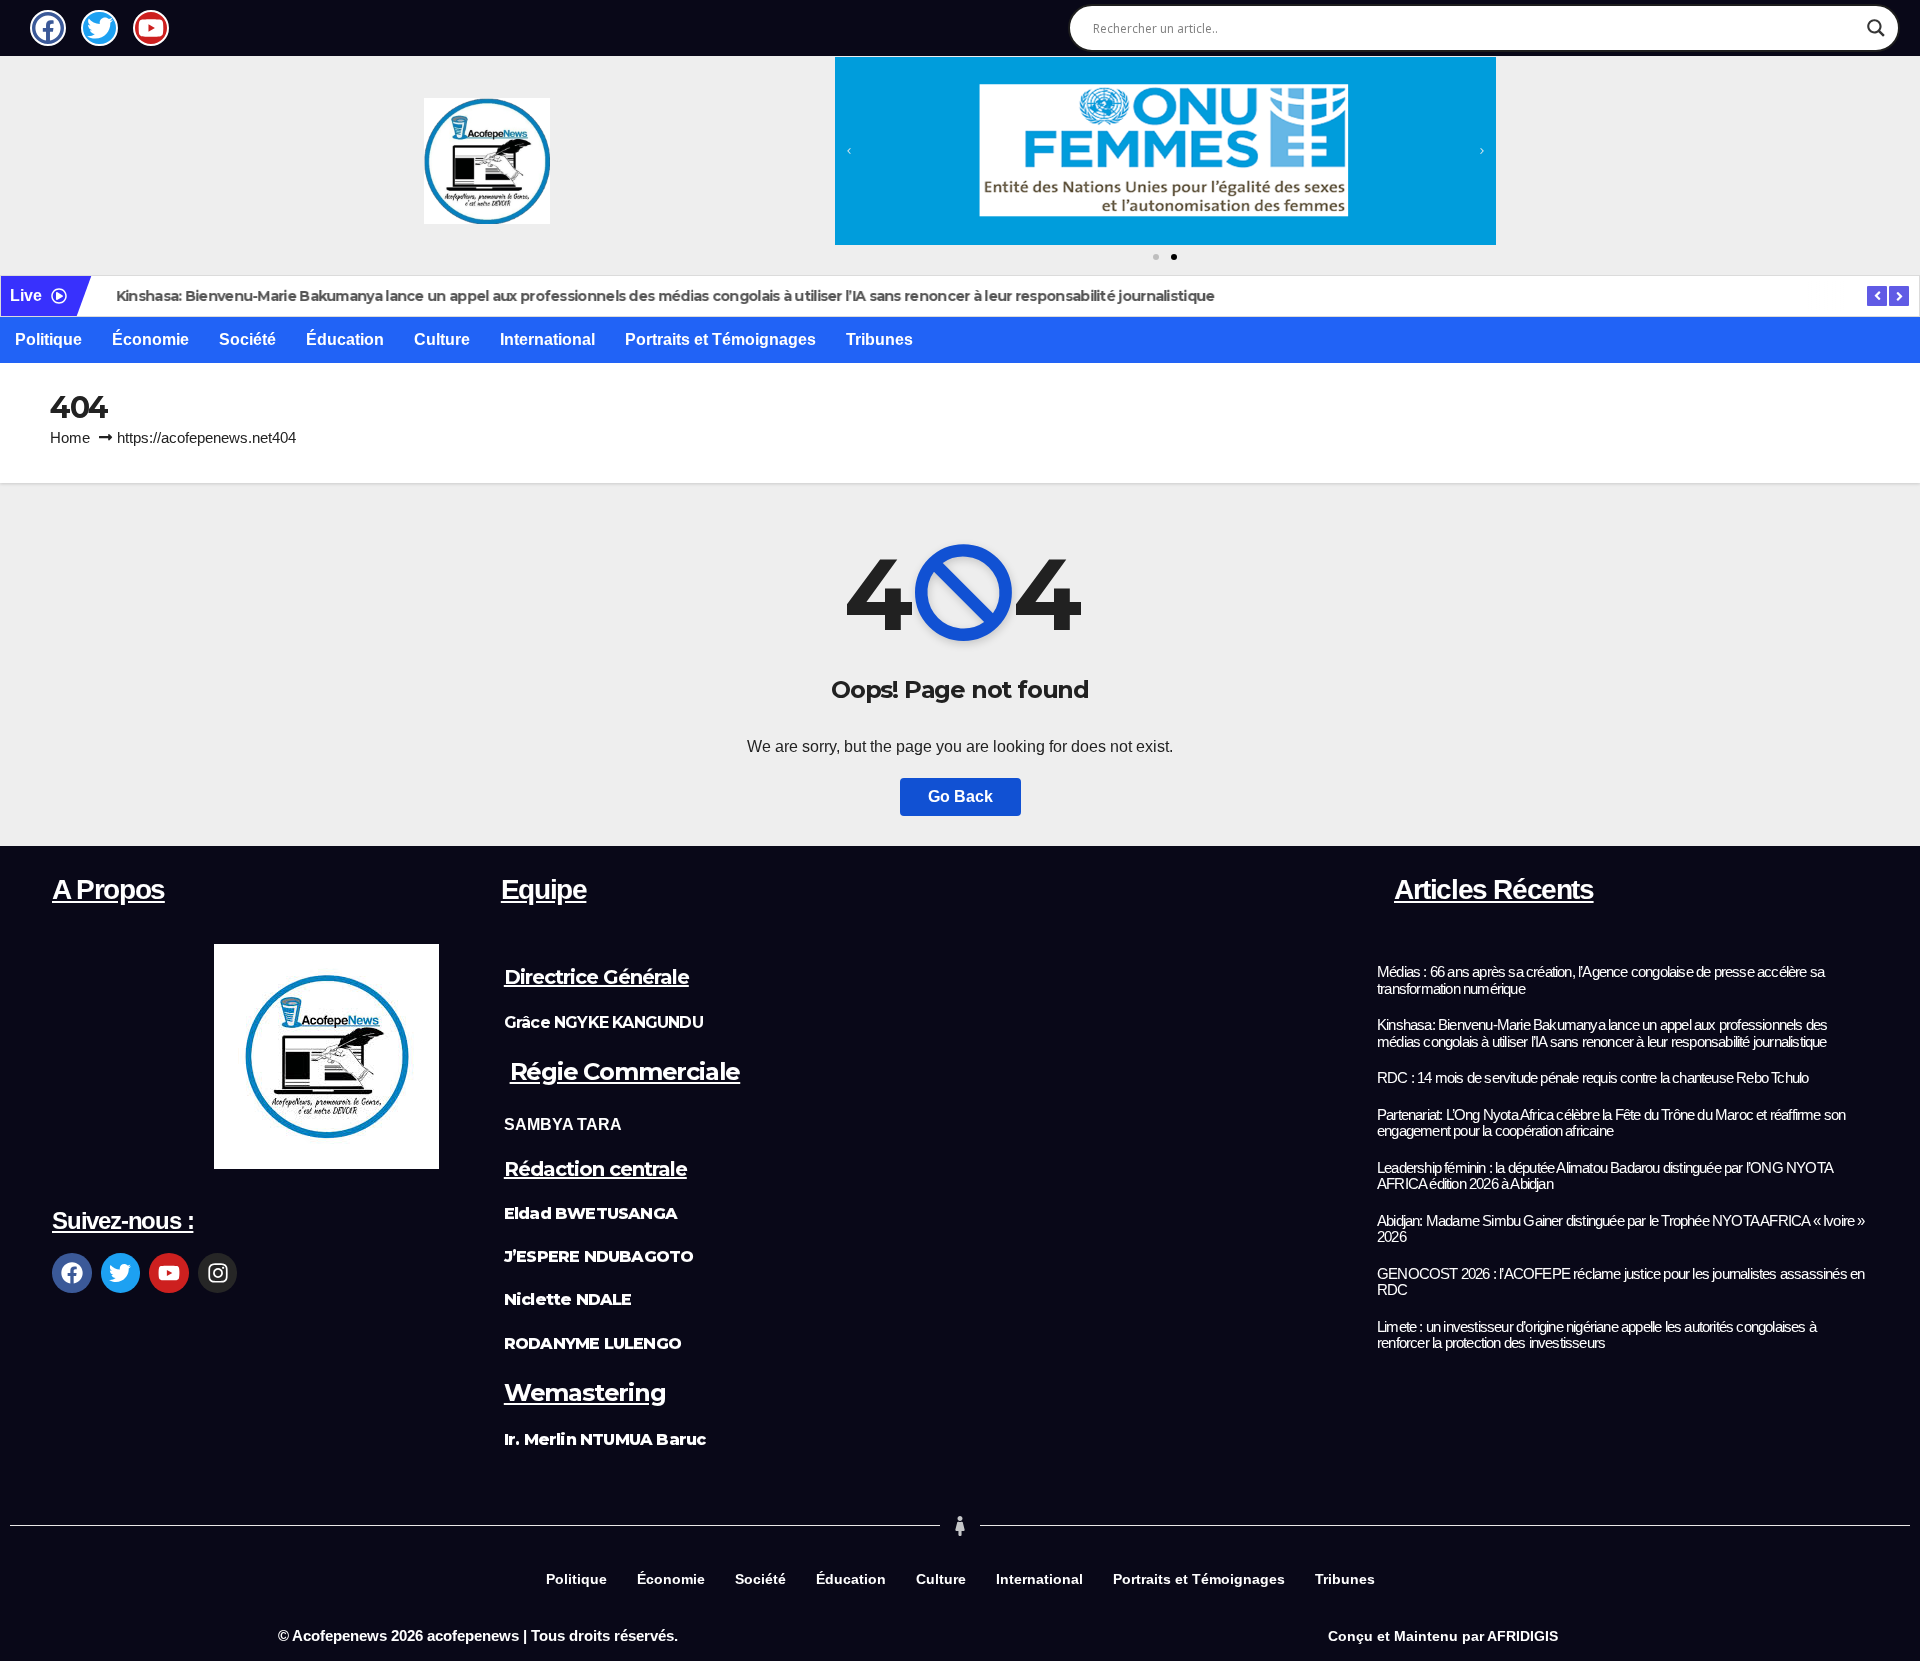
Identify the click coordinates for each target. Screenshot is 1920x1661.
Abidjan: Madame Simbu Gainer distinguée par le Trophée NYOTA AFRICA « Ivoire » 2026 (1621, 1229)
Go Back (960, 796)
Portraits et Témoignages (720, 339)
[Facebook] (72, 1273)
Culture (442, 339)
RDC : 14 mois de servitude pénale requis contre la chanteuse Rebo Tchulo (1592, 1078)
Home (70, 437)
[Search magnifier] (1876, 28)
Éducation (345, 339)
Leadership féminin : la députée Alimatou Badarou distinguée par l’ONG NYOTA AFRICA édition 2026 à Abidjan (1604, 1176)
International (547, 339)
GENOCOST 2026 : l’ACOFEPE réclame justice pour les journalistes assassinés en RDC (1620, 1282)
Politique (48, 339)
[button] (849, 151)
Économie (150, 339)
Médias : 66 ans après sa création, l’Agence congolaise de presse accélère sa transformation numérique (1600, 980)
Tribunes (879, 339)
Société (247, 339)
